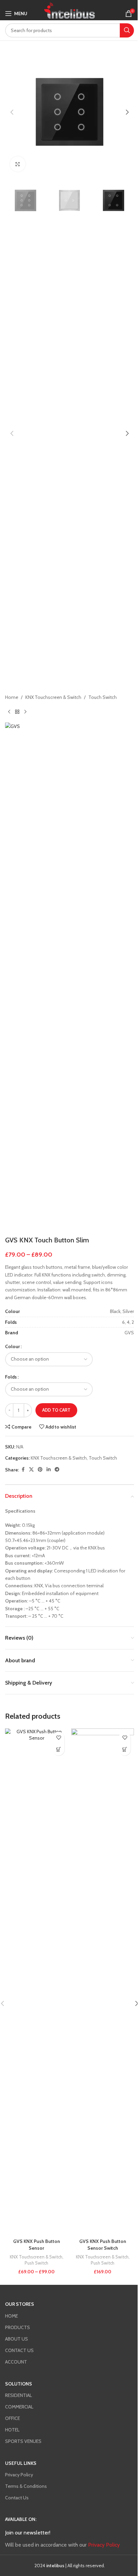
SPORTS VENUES (23, 2441)
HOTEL (12, 2430)
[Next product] (25, 712)
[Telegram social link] (57, 1470)
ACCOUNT (16, 2362)
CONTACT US (19, 2350)
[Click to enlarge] (18, 164)
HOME (11, 2316)
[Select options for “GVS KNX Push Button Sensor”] (59, 1750)
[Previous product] (9, 712)
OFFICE (12, 2418)
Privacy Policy (19, 2475)
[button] (12, 112)
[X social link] (31, 1470)
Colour (12, 1346)
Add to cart (56, 1410)
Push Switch (36, 2263)
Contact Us (17, 2498)
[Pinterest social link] (40, 1470)
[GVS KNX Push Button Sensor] (36, 1982)
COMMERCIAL (19, 2407)
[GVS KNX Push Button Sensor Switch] (103, 1982)
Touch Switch (103, 697)
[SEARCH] (127, 30)
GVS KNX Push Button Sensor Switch (103, 2245)
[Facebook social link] (23, 1470)
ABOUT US (17, 2339)
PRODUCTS (18, 2327)
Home (12, 697)
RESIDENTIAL (19, 2395)
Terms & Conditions (26, 2486)
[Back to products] (17, 712)
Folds (11, 1377)
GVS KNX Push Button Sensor (37, 2245)
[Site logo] (69, 10)
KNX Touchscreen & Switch (53, 697)
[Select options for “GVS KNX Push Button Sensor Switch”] (125, 1750)
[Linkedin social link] (49, 1470)
